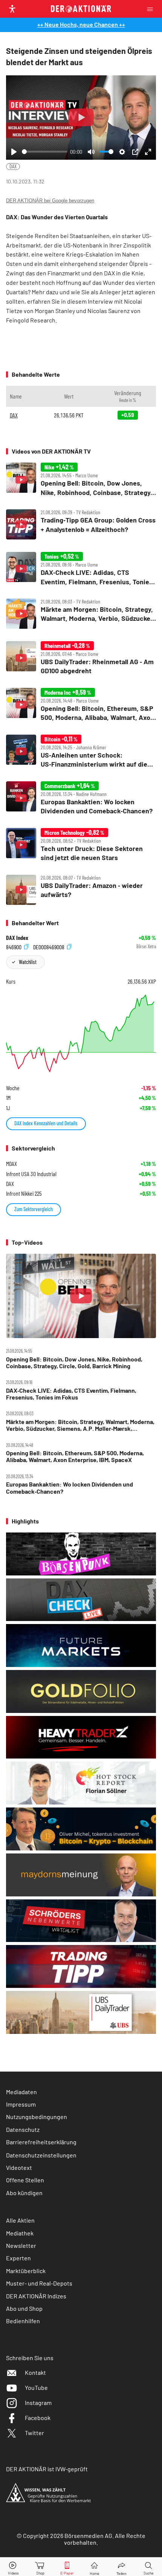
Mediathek (20, 2233)
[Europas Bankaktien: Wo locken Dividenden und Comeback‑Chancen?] (81, 798)
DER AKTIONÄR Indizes (36, 2296)
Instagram (38, 2403)
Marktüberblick (26, 2271)
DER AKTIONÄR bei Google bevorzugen (50, 201)
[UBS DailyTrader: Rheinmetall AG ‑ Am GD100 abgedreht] (81, 658)
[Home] (94, 2567)
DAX (13, 166)
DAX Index (17, 938)
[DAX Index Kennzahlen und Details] (81, 1033)
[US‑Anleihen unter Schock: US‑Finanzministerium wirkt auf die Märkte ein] (81, 752)
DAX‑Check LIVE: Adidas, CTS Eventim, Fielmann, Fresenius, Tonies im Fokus (71, 1394)
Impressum (21, 2104)
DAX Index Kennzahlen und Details (46, 1123)
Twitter (34, 2433)
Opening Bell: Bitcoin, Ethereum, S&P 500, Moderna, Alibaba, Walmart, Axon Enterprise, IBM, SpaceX (75, 1456)
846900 (14, 947)
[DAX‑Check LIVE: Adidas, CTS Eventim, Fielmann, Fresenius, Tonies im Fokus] (81, 569)
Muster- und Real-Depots (39, 2283)
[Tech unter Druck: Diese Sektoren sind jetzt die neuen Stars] (81, 845)
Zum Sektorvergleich (34, 1209)
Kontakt (35, 2372)
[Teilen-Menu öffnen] (121, 2567)
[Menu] (152, 9)
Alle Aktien (20, 2220)
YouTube (36, 2387)
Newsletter (21, 2245)
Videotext (19, 2167)
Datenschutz (23, 2129)
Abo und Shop (24, 2308)
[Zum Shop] (40, 2567)
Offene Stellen (25, 2180)
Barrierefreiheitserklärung (41, 2142)
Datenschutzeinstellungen (41, 2155)
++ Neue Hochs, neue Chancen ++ (81, 24)
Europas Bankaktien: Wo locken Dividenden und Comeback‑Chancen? (70, 1488)
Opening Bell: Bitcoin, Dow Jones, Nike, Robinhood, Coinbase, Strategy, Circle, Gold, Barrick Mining (74, 1363)
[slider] (45, 152)
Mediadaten (21, 2092)
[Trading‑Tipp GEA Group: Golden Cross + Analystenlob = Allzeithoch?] (81, 524)
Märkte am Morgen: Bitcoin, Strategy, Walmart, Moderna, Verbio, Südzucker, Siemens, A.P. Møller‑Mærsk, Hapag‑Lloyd (80, 1425)
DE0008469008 (49, 947)
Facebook (38, 2418)
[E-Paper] (67, 2567)
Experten (18, 2258)
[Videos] (14, 2567)
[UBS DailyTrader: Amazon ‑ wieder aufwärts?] (81, 890)
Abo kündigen (24, 2193)
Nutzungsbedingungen (37, 2117)
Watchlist (28, 962)
